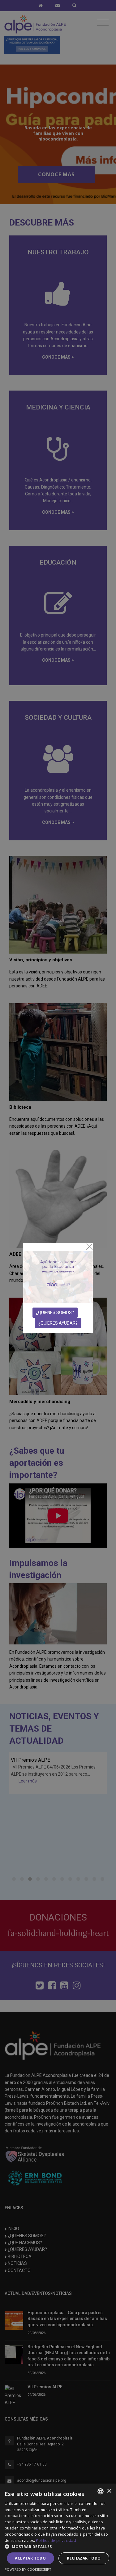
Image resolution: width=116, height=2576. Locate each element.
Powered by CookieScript (28, 2569)
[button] (58, 2547)
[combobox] (101, 2491)
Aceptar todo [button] (30, 2558)
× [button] (109, 2491)
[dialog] (58, 2530)
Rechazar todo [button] (84, 2558)
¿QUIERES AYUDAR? (58, 1323)
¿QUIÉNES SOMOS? (55, 1313)
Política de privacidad (56, 2540)
